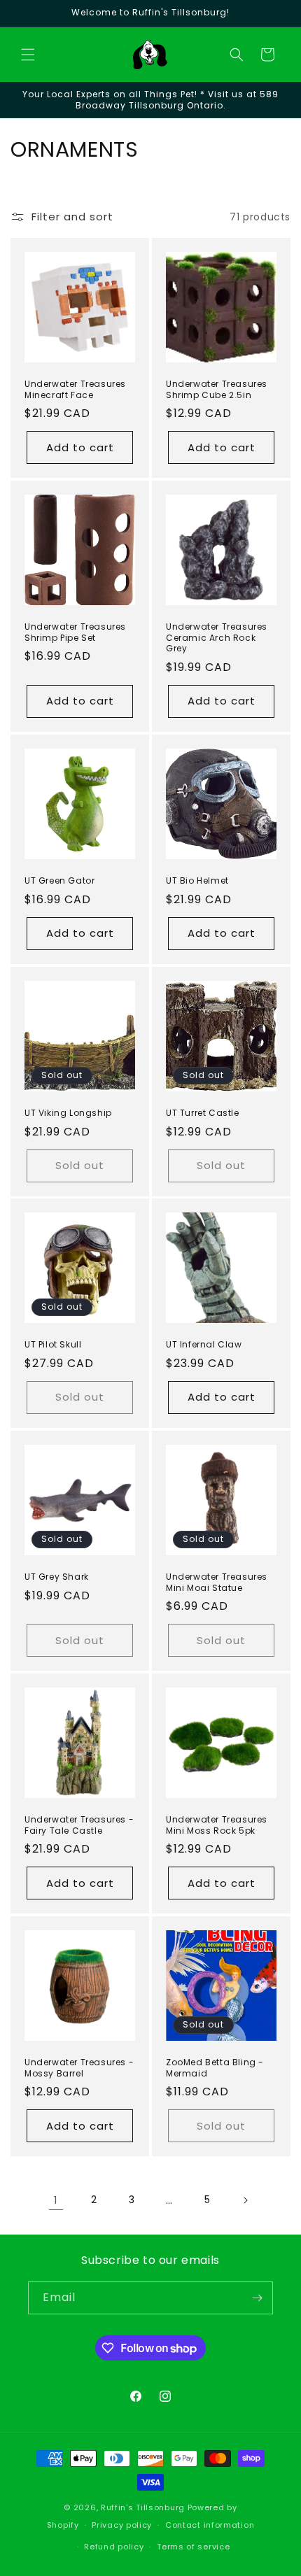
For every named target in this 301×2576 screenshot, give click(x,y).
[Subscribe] (257, 2298)
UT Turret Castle (203, 1113)
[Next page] (245, 2200)
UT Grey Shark (57, 1577)
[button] (28, 55)
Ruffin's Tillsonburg (143, 2507)
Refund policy (114, 2547)
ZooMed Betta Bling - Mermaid (215, 2068)
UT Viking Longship (68, 1113)
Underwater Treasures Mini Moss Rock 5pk (217, 1825)
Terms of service (193, 2547)
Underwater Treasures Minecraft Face (75, 389)
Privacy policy (122, 2525)
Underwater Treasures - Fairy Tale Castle (79, 1825)
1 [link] (56, 2200)
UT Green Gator (59, 881)
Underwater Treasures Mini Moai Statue (217, 1582)
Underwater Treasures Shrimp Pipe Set (75, 632)
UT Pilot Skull (53, 1345)
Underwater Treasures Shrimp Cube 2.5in (217, 389)
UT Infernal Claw (204, 1345)
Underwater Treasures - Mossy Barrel (79, 2068)
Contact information (210, 2525)
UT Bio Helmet (197, 881)
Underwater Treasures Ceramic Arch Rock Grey (217, 638)
